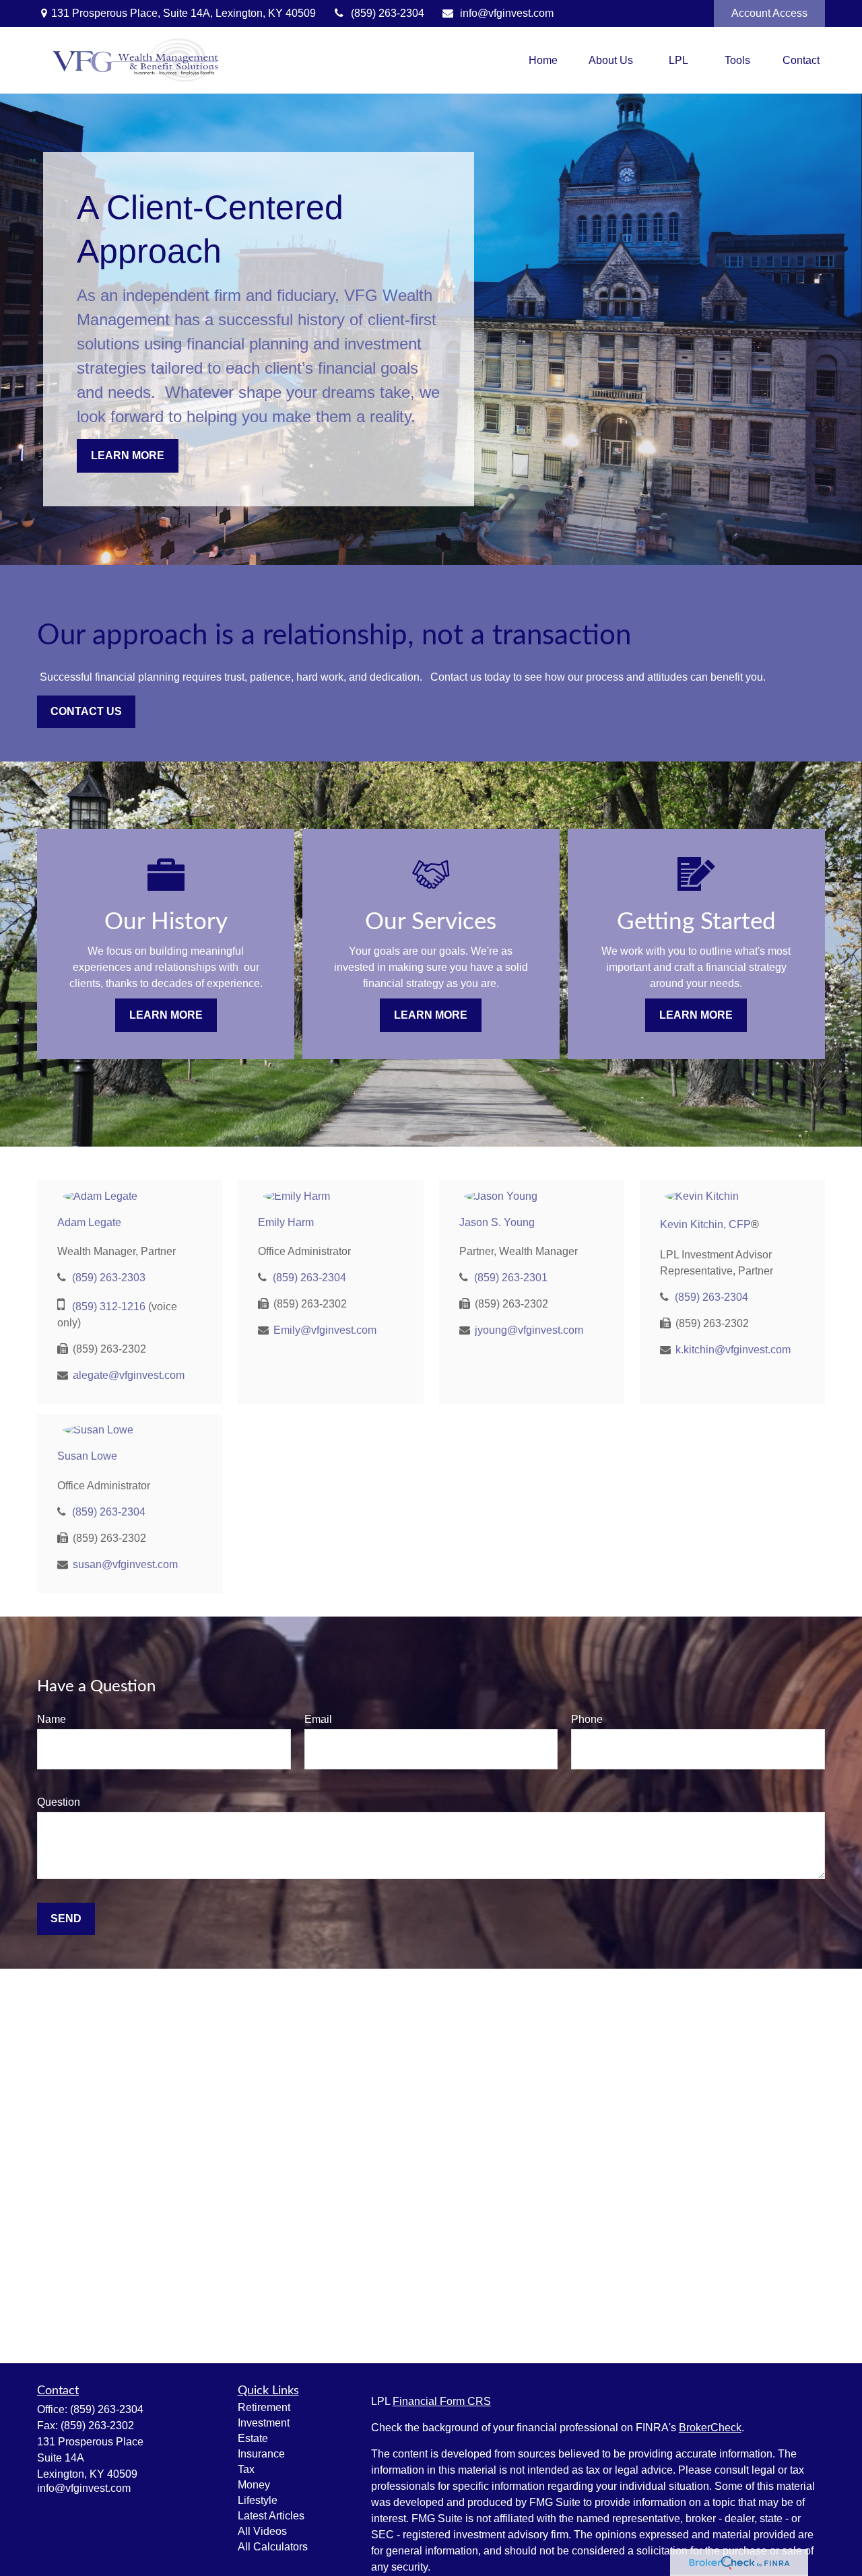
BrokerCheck (710, 2428)
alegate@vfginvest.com (129, 1375)
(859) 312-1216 (109, 1307)
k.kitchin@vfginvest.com (733, 1350)
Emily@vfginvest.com (325, 1330)
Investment (264, 2423)
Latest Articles (271, 2516)
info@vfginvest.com (507, 13)
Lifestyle (258, 2500)
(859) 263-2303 (109, 1278)
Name (52, 1719)
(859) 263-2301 (511, 1278)
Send (66, 1919)
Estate (253, 2438)
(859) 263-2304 (388, 13)
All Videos (262, 2531)
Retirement (264, 2407)
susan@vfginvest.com (125, 1564)
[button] (543, 60)
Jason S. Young (497, 1222)
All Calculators (273, 2547)
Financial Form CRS (442, 2401)
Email (318, 1719)
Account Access (769, 13)
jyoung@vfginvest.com (529, 1330)
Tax (246, 2469)
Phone (587, 1719)
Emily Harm (286, 1222)
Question (59, 1802)
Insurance (261, 2454)
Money (254, 2485)
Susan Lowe (87, 1456)
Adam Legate (89, 1222)
